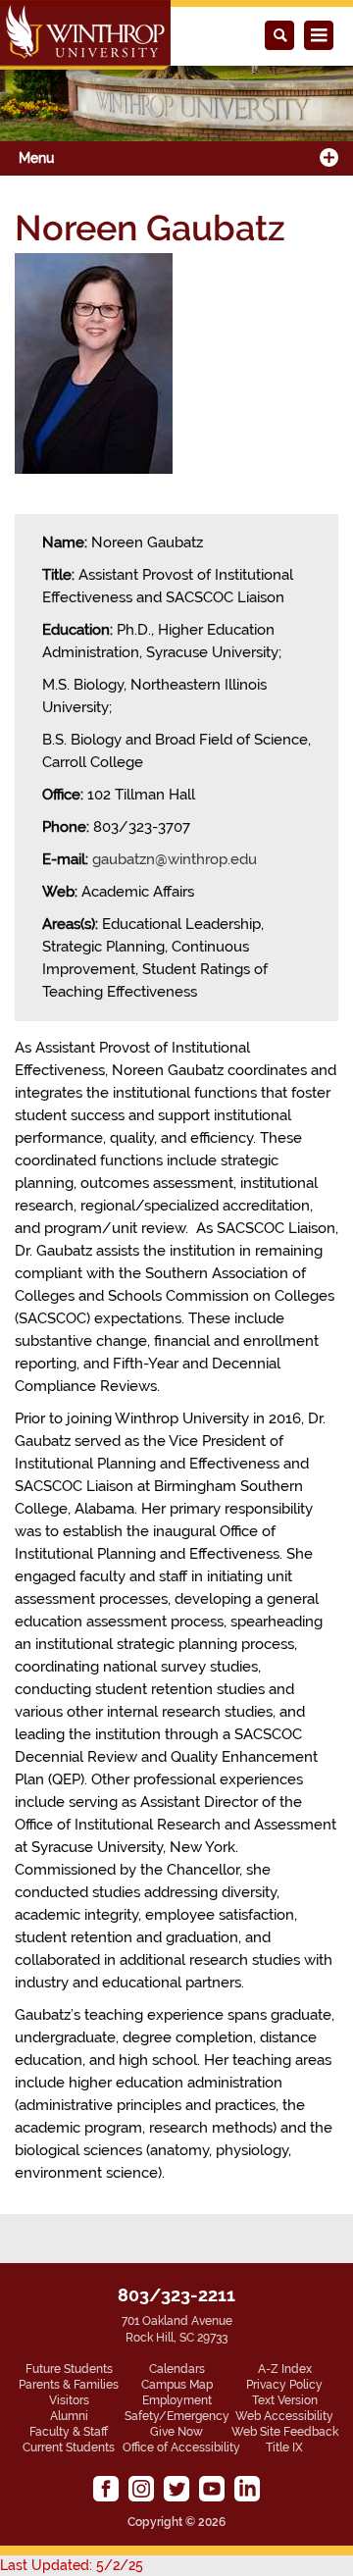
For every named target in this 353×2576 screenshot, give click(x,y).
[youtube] (212, 2489)
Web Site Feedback (285, 2432)
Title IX (284, 2447)
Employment (177, 2400)
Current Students (69, 2447)
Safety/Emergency (177, 2416)
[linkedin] (247, 2489)
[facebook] (106, 2489)
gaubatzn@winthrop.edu (175, 859)
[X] (176, 2489)
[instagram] (141, 2489)
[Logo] (85, 35)
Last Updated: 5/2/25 (72, 2565)
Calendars (177, 2369)
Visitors (69, 2400)
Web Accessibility (284, 2416)
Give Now (176, 2432)
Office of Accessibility (181, 2447)
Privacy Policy (284, 2385)
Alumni (69, 2416)
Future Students (69, 2369)
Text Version (285, 2400)
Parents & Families (69, 2385)
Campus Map (177, 2385)
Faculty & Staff (69, 2432)
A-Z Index (285, 2369)
